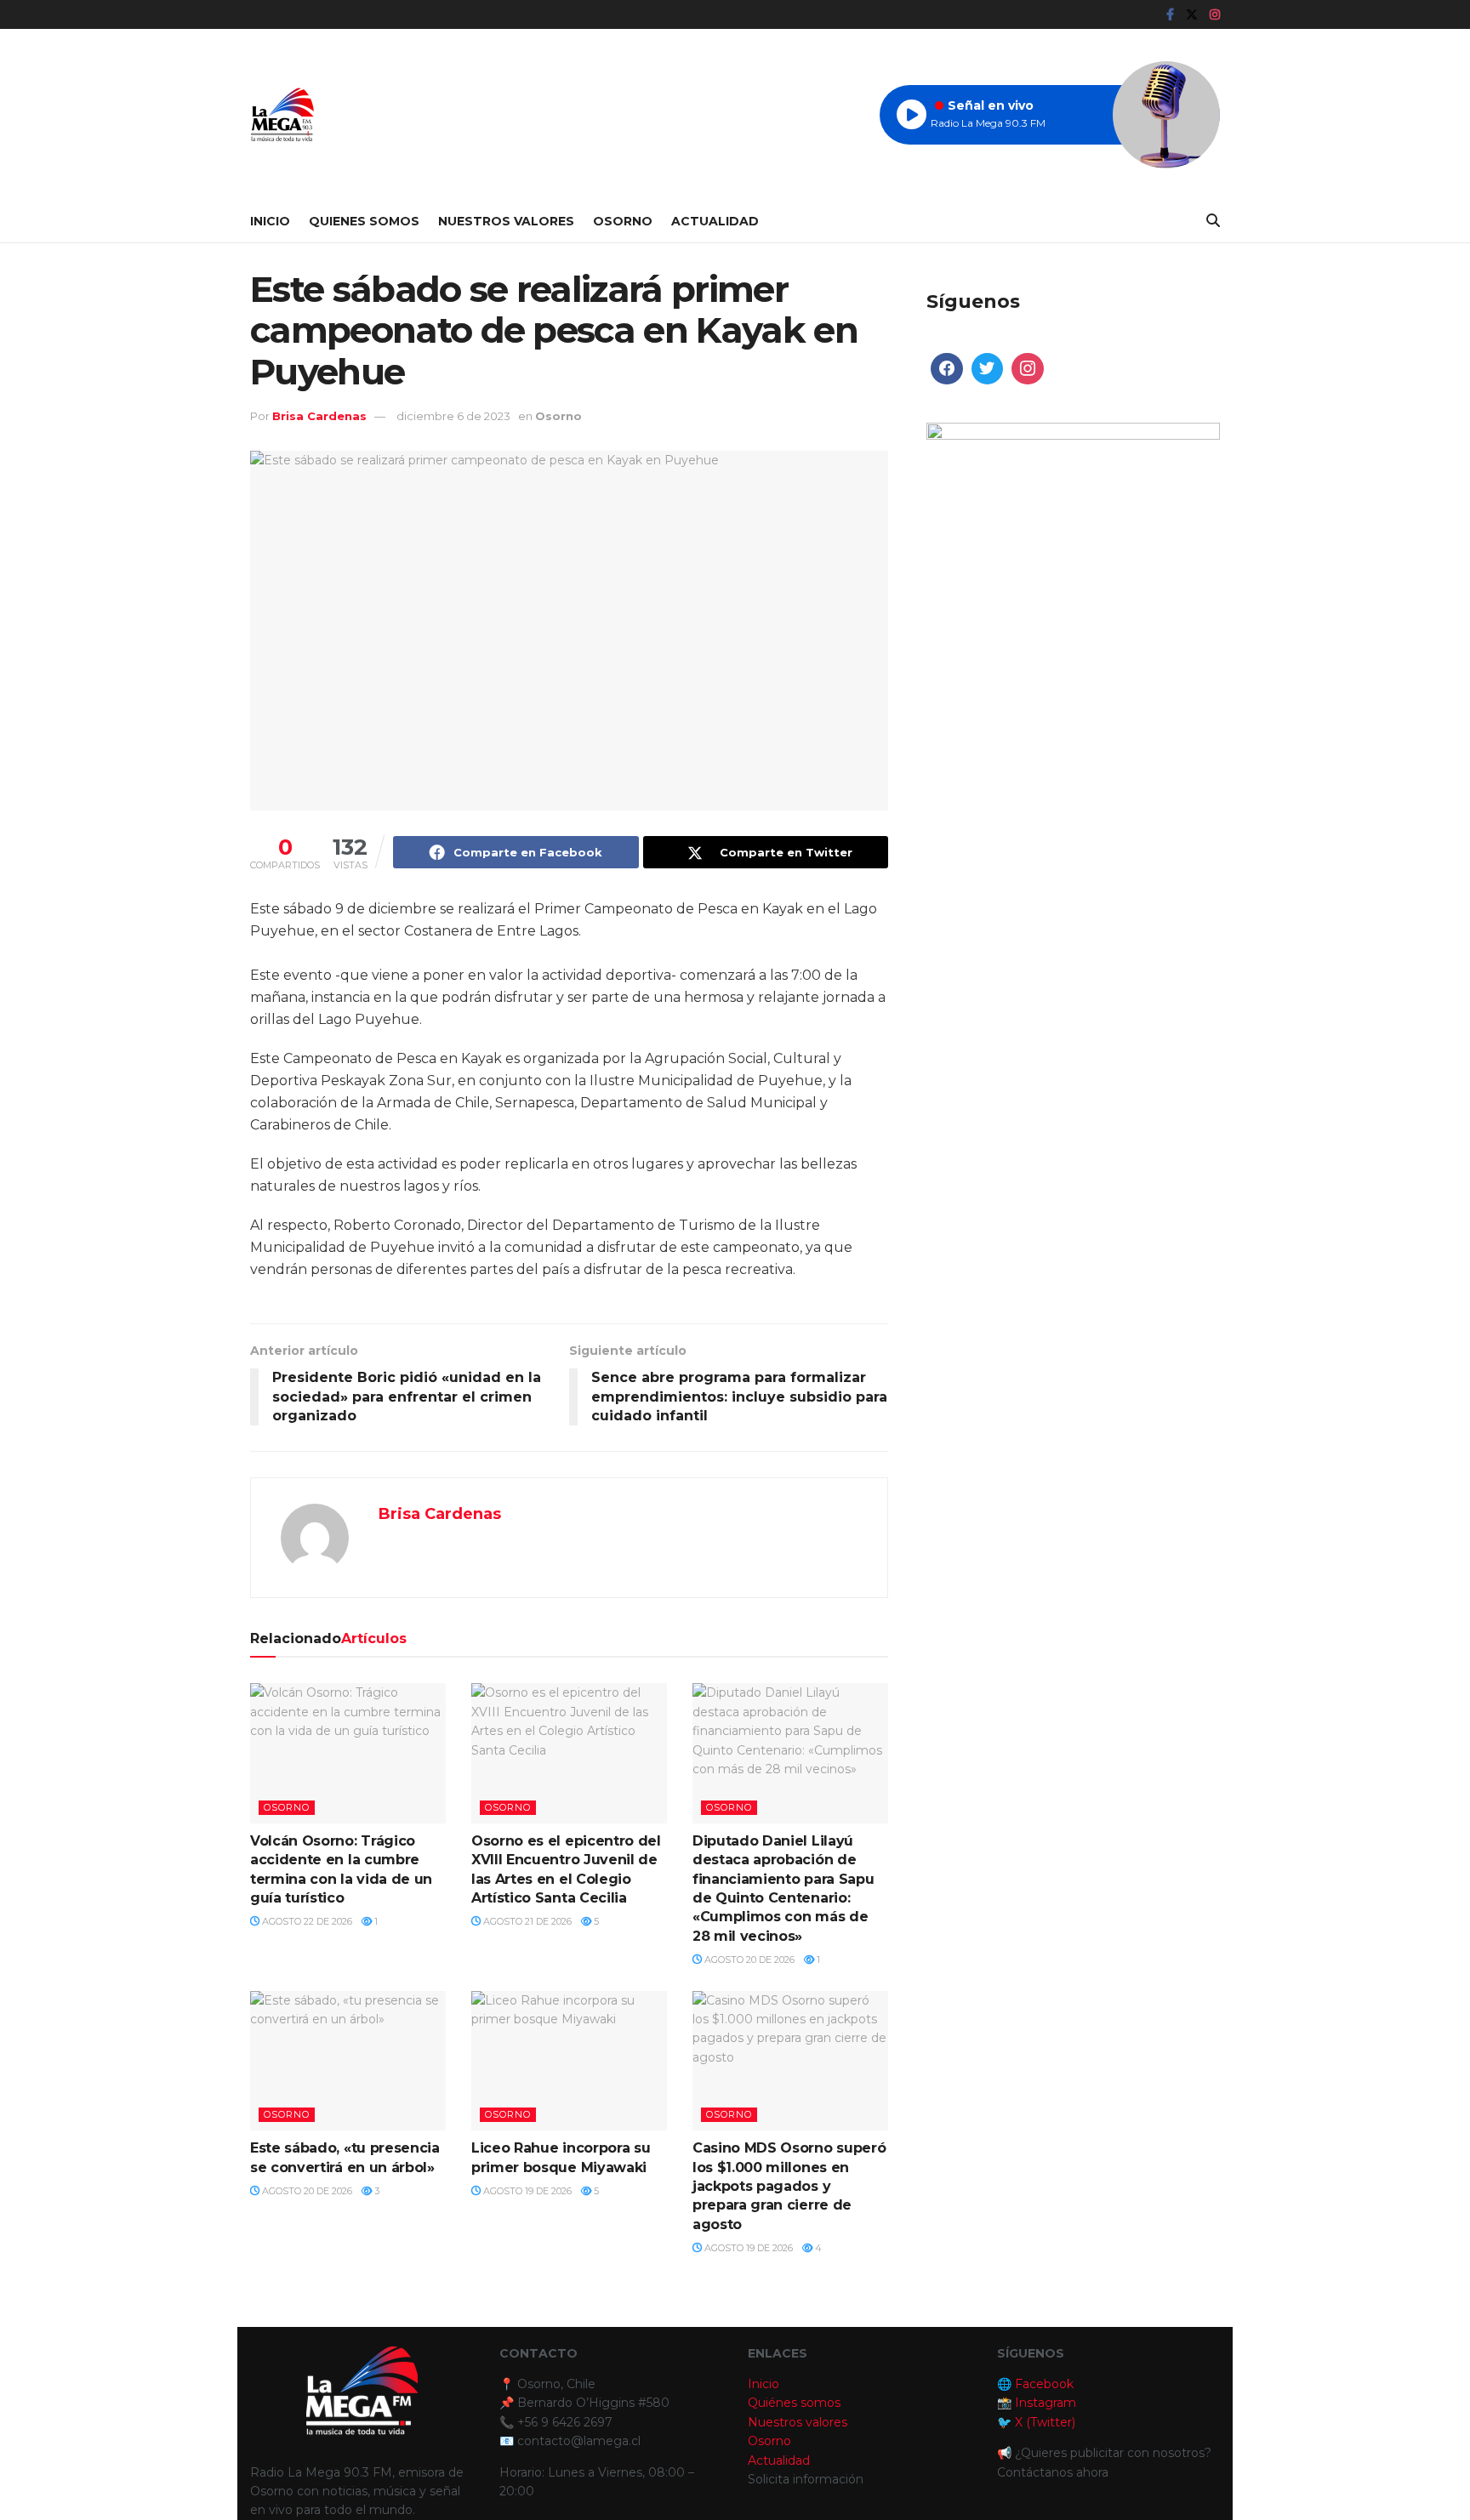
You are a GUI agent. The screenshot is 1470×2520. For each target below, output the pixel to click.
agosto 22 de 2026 (306, 1921)
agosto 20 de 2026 (748, 1960)
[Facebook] (947, 369)
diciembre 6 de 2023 (453, 416)
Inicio (270, 221)
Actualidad (715, 221)
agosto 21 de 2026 (526, 1921)
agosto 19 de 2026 (526, 2191)
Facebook (1044, 2384)
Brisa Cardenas (319, 416)
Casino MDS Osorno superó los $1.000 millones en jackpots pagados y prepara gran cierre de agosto (789, 2186)
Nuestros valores (798, 2422)
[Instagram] (1028, 369)
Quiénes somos (794, 2403)
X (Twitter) (1045, 2422)
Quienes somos (364, 221)
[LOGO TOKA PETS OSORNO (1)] (1073, 568)
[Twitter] (988, 369)
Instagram (1046, 2403)
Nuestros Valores (506, 221)
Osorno (623, 221)
